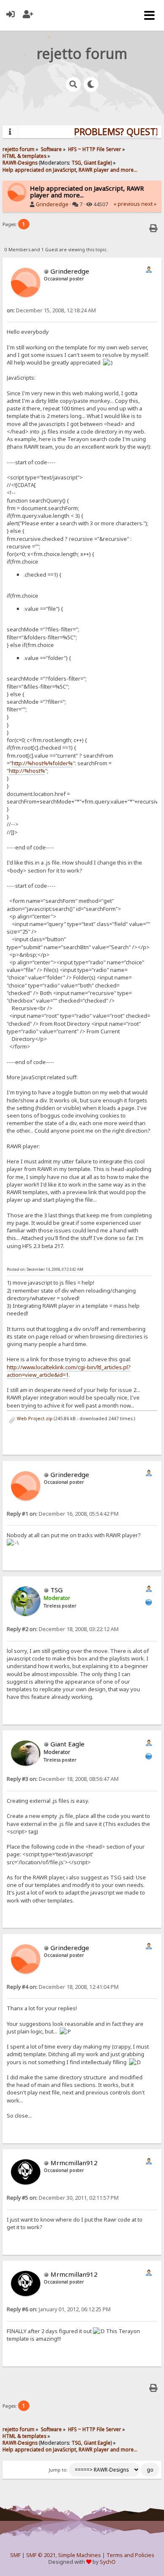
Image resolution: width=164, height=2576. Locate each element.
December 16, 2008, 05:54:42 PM (63, 1514)
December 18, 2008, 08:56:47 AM (63, 1779)
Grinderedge (52, 204)
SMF (15, 2555)
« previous (127, 204)
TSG (76, 162)
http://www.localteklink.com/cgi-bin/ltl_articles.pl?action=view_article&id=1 (69, 1371)
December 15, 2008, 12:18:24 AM (51, 310)
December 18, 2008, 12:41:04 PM (63, 1987)
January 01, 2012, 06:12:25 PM (59, 2309)
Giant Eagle (97, 162)
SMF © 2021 (41, 2555)
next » (149, 204)
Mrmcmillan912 (74, 2163)
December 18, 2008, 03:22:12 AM (63, 1629)
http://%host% (27, 771)
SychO (108, 2562)
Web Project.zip (34, 1418)
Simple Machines (79, 2555)
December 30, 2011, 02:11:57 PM (63, 2198)
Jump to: (58, 2470)
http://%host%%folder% (42, 763)
